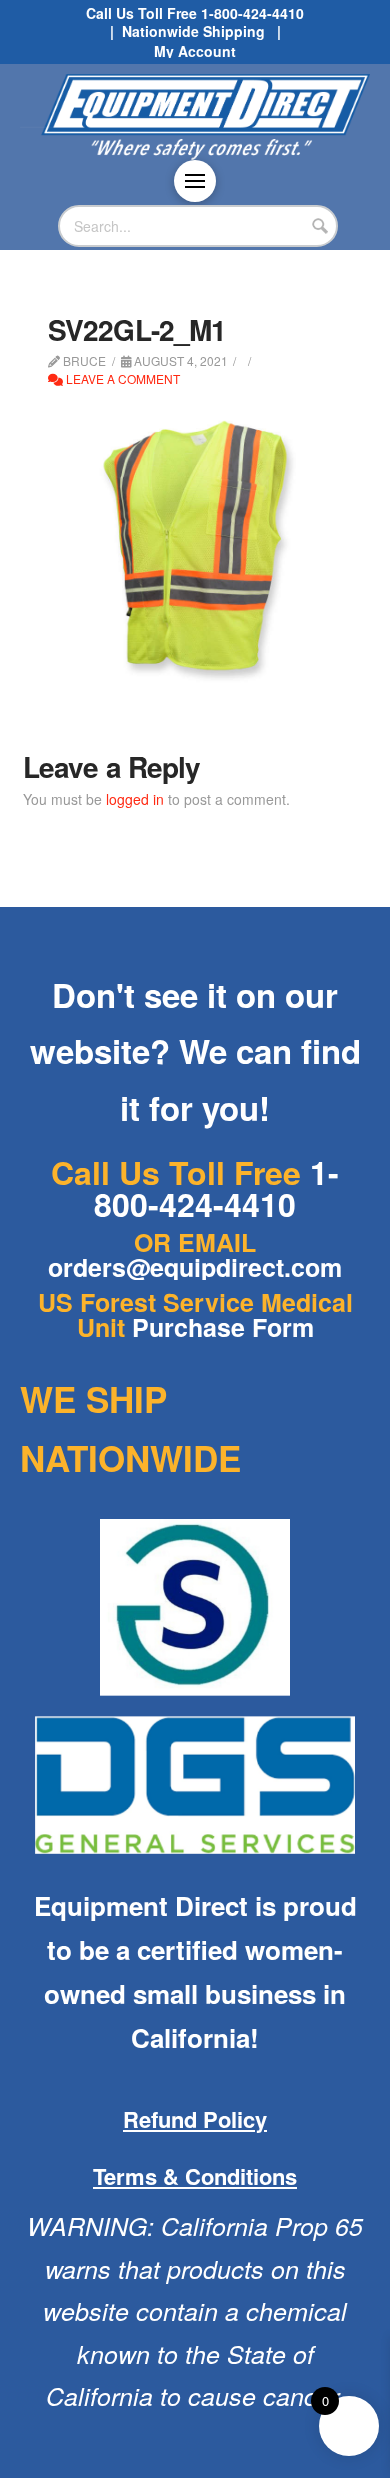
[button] (195, 181)
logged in (135, 799)
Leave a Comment (121, 378)
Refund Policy (195, 2119)
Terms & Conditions (195, 2176)
